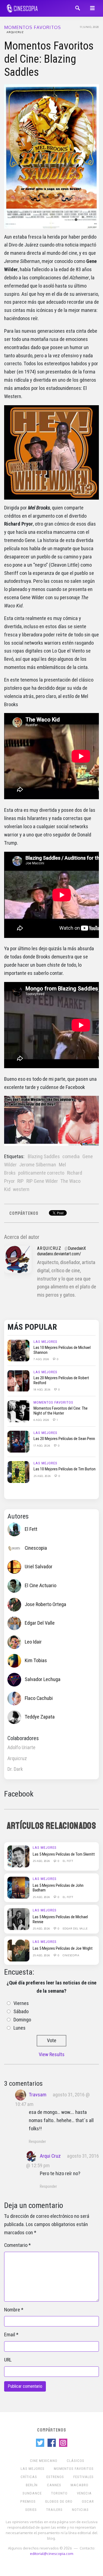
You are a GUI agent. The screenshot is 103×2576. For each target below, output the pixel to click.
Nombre (12, 2310)
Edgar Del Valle (40, 1623)
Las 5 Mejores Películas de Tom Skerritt (64, 1854)
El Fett (31, 1529)
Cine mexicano (44, 2461)
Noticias (80, 2510)
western (21, 1189)
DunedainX (77, 1248)
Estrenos (55, 2477)
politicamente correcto (41, 1173)
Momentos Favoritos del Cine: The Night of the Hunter (61, 1411)
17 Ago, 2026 (42, 1445)
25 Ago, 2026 (42, 1476)
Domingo (22, 2020)
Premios (28, 2501)
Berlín (32, 2485)
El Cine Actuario (41, 1586)
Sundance (32, 2493)
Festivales (83, 2477)
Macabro (80, 2485)
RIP (20, 1181)
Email (10, 2335)
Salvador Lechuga (43, 1679)
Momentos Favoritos (33, 27)
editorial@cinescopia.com (51, 2553)
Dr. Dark (15, 1769)
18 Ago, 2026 (42, 1389)
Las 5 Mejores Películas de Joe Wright (63, 1948)
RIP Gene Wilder (42, 1181)
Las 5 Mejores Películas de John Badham (58, 1888)
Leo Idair (33, 1642)
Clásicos (76, 2461)
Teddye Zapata (40, 1717)
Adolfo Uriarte (21, 1748)
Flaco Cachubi (39, 1698)
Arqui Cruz (50, 2156)
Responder (37, 2142)
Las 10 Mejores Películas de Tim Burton (65, 1469)
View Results (52, 2055)
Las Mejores (45, 1342)
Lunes (20, 2028)
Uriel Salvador (39, 1567)
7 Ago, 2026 (42, 1359)
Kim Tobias (36, 1661)
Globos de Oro (59, 2501)
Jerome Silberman (38, 1165)
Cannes (54, 2485)
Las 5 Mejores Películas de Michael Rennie (60, 1919)
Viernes (21, 2003)
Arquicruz (15, 32)
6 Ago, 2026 (42, 1420)
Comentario (16, 2245)
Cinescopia (36, 1548)
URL (8, 2360)
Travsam (38, 2095)
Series (31, 2510)
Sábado (21, 2012)
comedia (71, 1157)
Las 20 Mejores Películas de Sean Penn (64, 1439)
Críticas (29, 2477)
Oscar (88, 2501)
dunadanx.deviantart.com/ (59, 1254)
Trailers (54, 2510)
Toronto (59, 2493)
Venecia (84, 2493)
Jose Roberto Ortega (45, 1604)
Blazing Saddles (44, 1157)
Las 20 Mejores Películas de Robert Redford (61, 1380)
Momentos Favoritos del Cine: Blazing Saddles (49, 59)
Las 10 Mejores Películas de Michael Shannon (62, 1350)
